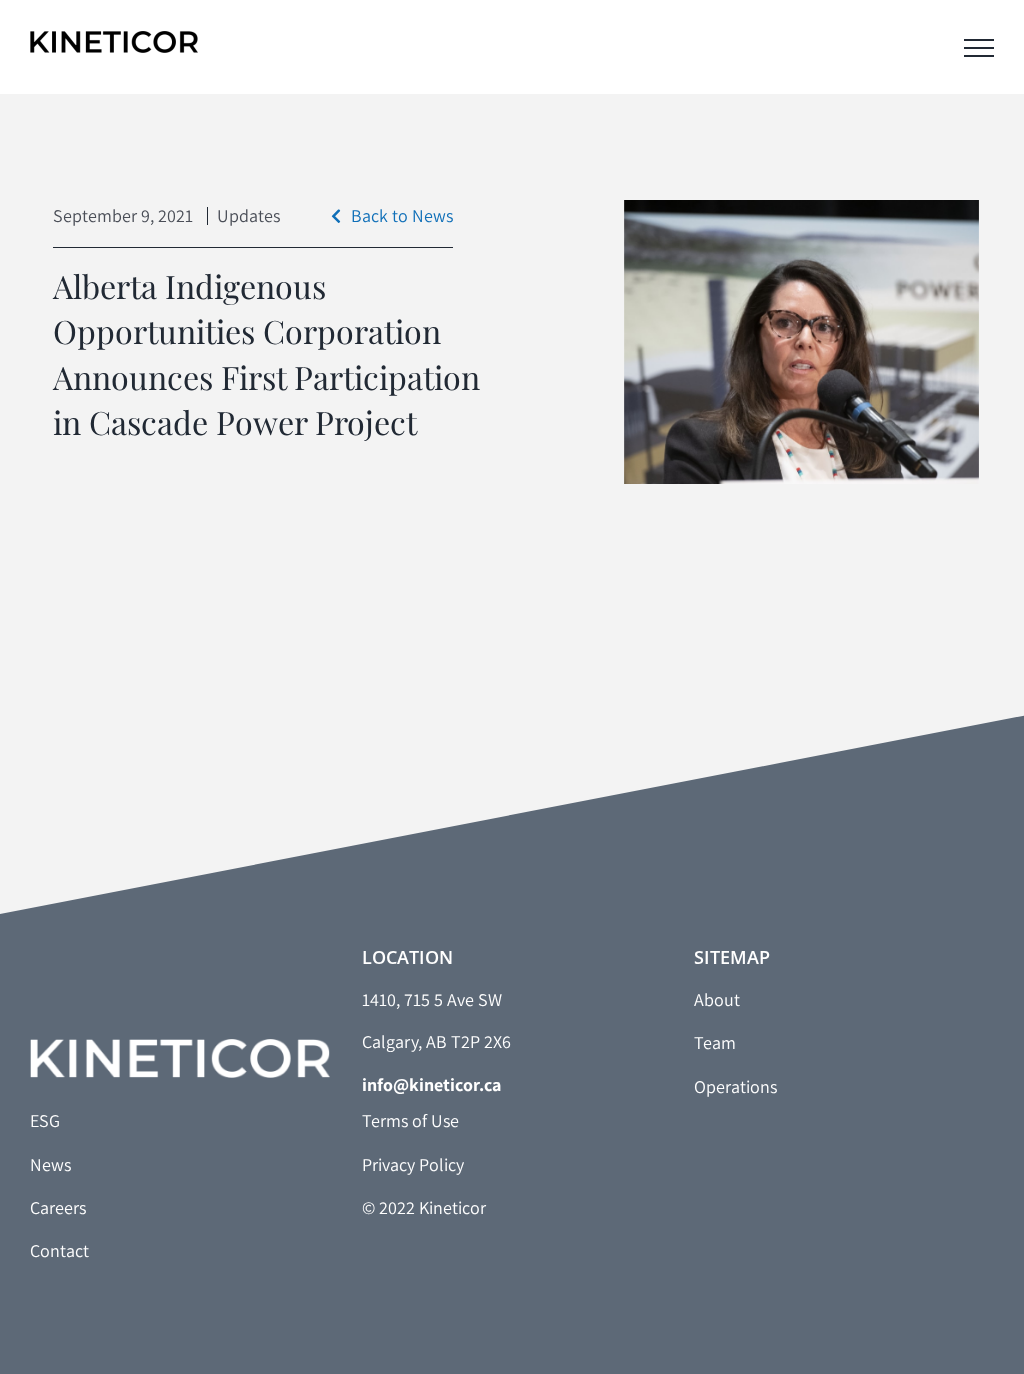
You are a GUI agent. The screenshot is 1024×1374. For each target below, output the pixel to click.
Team (715, 1042)
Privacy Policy (413, 1164)
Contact (59, 1250)
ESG (45, 1120)
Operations (735, 1086)
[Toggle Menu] (979, 48)
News (50, 1164)
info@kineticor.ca (431, 1084)
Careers (58, 1207)
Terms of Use (410, 1120)
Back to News (402, 215)
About (717, 999)
